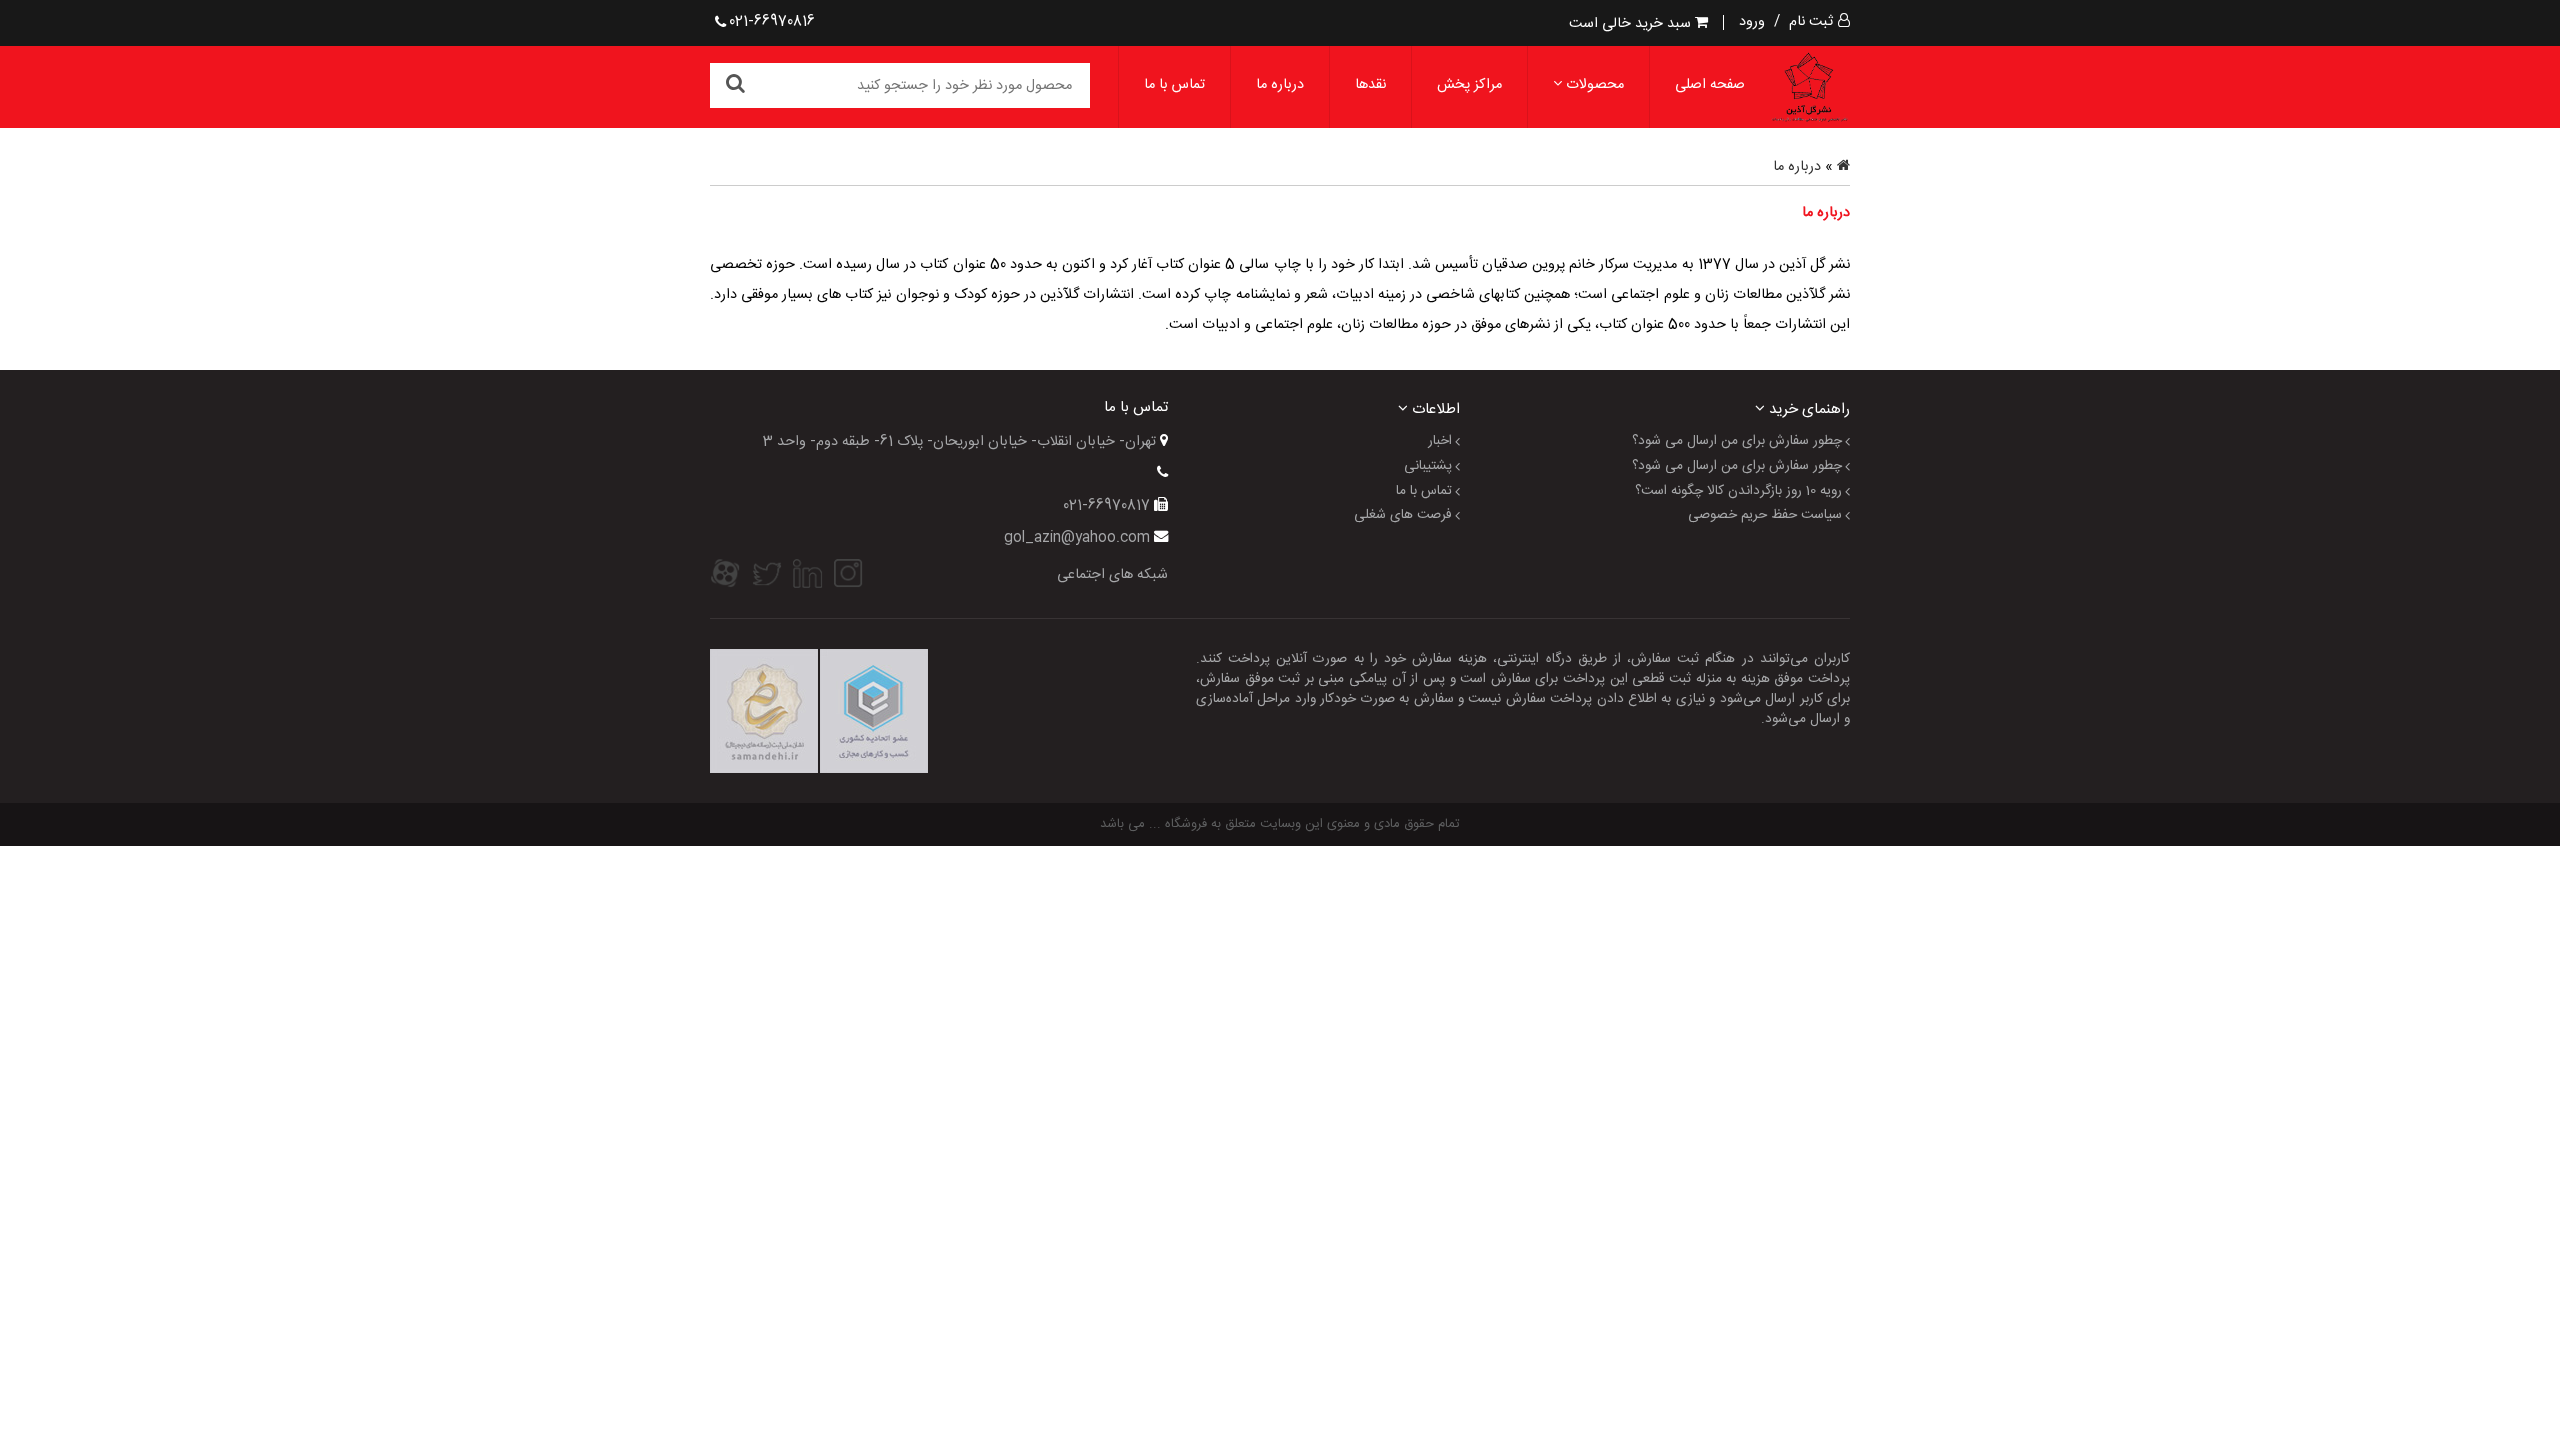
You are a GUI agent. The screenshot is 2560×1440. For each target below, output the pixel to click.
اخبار (1440, 442)
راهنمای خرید (1807, 408)
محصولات (1593, 85)
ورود (1752, 22)
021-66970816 (772, 22)
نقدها (1370, 85)
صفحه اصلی (1710, 85)
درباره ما (1280, 85)
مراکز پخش (1469, 85)
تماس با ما (1174, 85)
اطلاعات (1434, 408)
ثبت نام (1811, 22)
